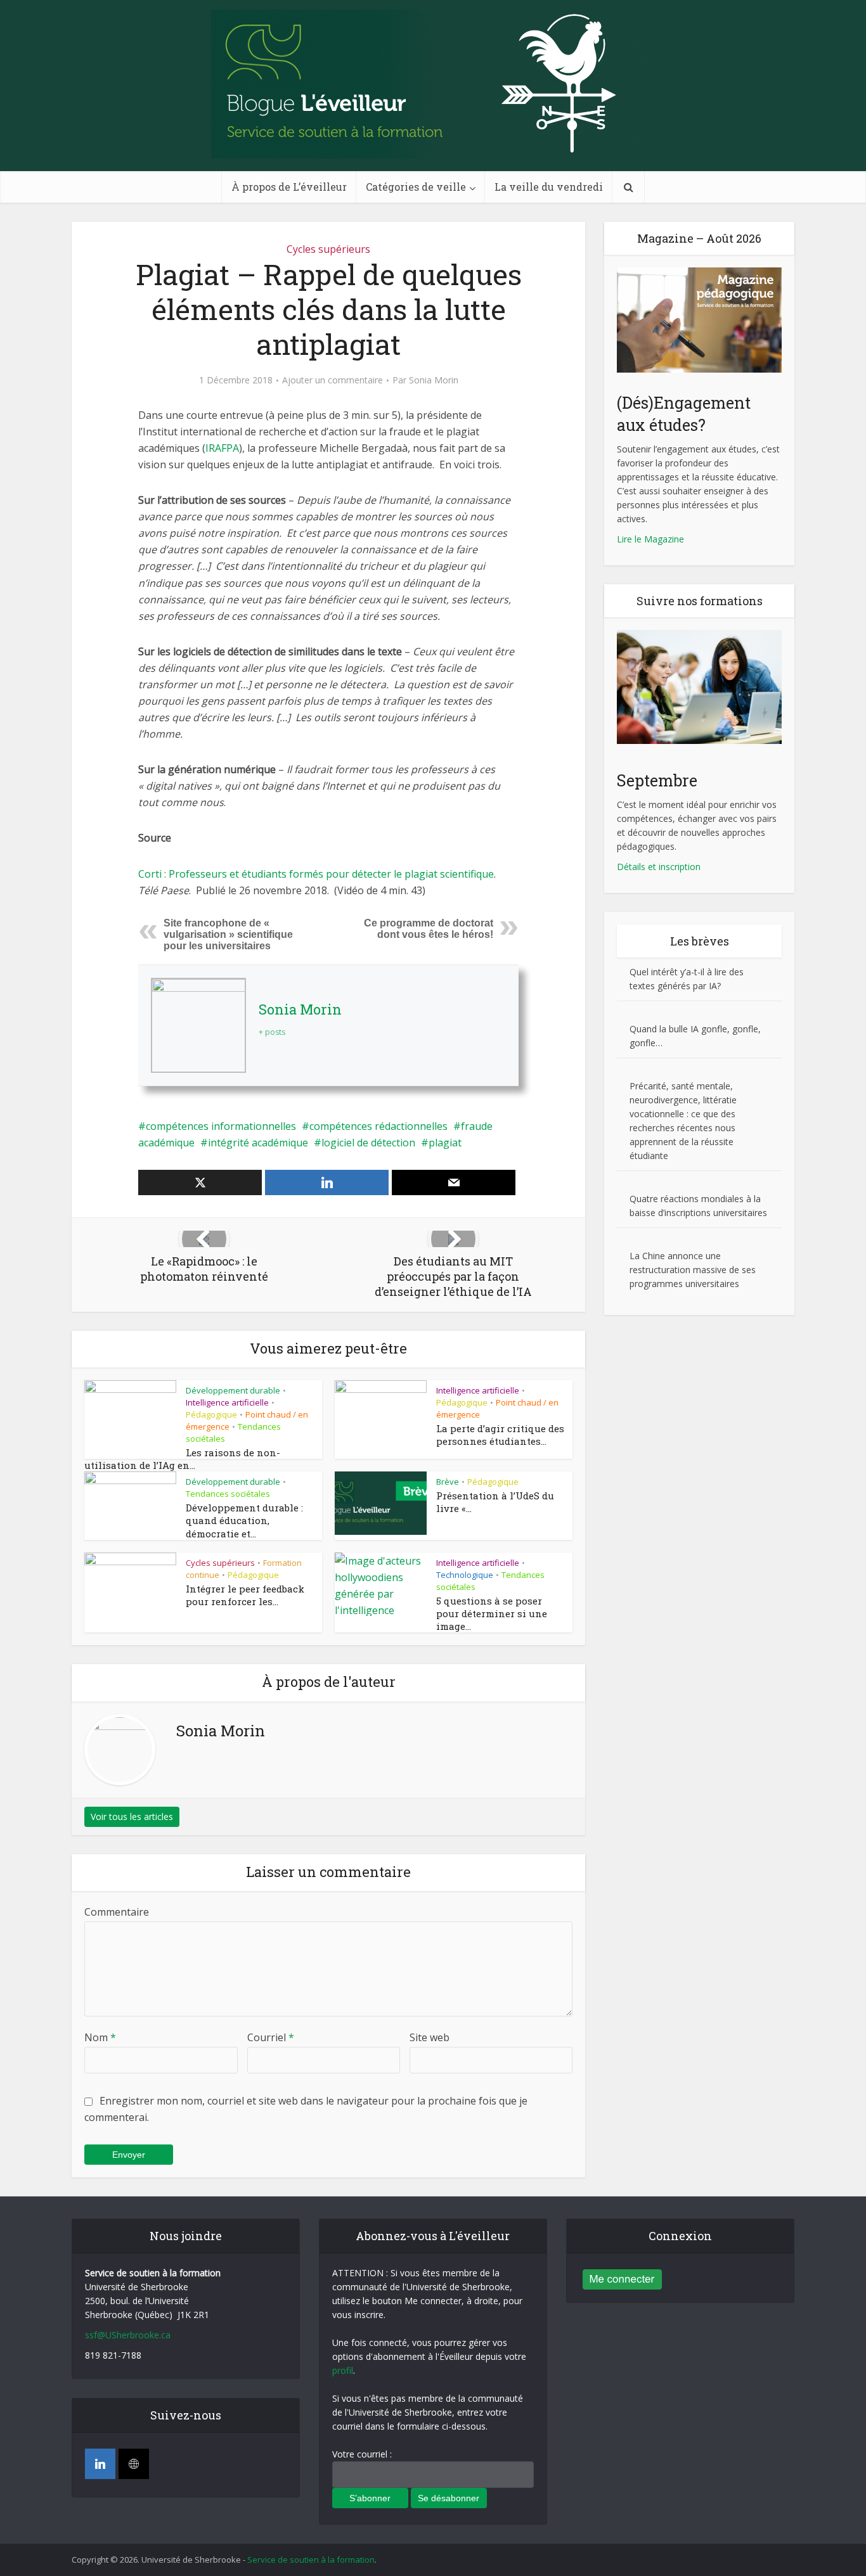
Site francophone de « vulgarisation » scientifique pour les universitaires (228, 934)
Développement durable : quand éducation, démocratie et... (244, 1521)
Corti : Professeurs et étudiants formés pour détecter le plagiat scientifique (316, 874)
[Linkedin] (100, 2464)
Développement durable (233, 1390)
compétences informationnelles (221, 1126)
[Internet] (134, 2464)
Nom (100, 2037)
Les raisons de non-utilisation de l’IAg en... (182, 1459)
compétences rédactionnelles (378, 1126)
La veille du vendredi (549, 187)
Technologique (465, 1575)
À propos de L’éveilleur (289, 187)
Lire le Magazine (650, 539)
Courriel (271, 2037)
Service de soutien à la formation (311, 2560)
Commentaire (117, 1912)
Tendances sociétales (228, 1494)
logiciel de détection (368, 1143)
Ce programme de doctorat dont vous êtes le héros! (429, 929)
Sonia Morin (434, 380)
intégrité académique (258, 1143)
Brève (448, 1482)
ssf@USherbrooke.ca (128, 2335)
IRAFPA (222, 448)
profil (343, 2370)
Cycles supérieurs (328, 249)
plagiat (445, 1143)
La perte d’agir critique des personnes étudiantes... (500, 1435)
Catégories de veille (416, 187)
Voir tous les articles (132, 1817)
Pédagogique (211, 1414)
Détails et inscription (659, 867)
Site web (430, 2037)
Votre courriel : (362, 2454)
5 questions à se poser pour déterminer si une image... (492, 1614)
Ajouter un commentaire (333, 380)
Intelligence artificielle (227, 1402)
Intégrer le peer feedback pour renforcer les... (245, 1595)
